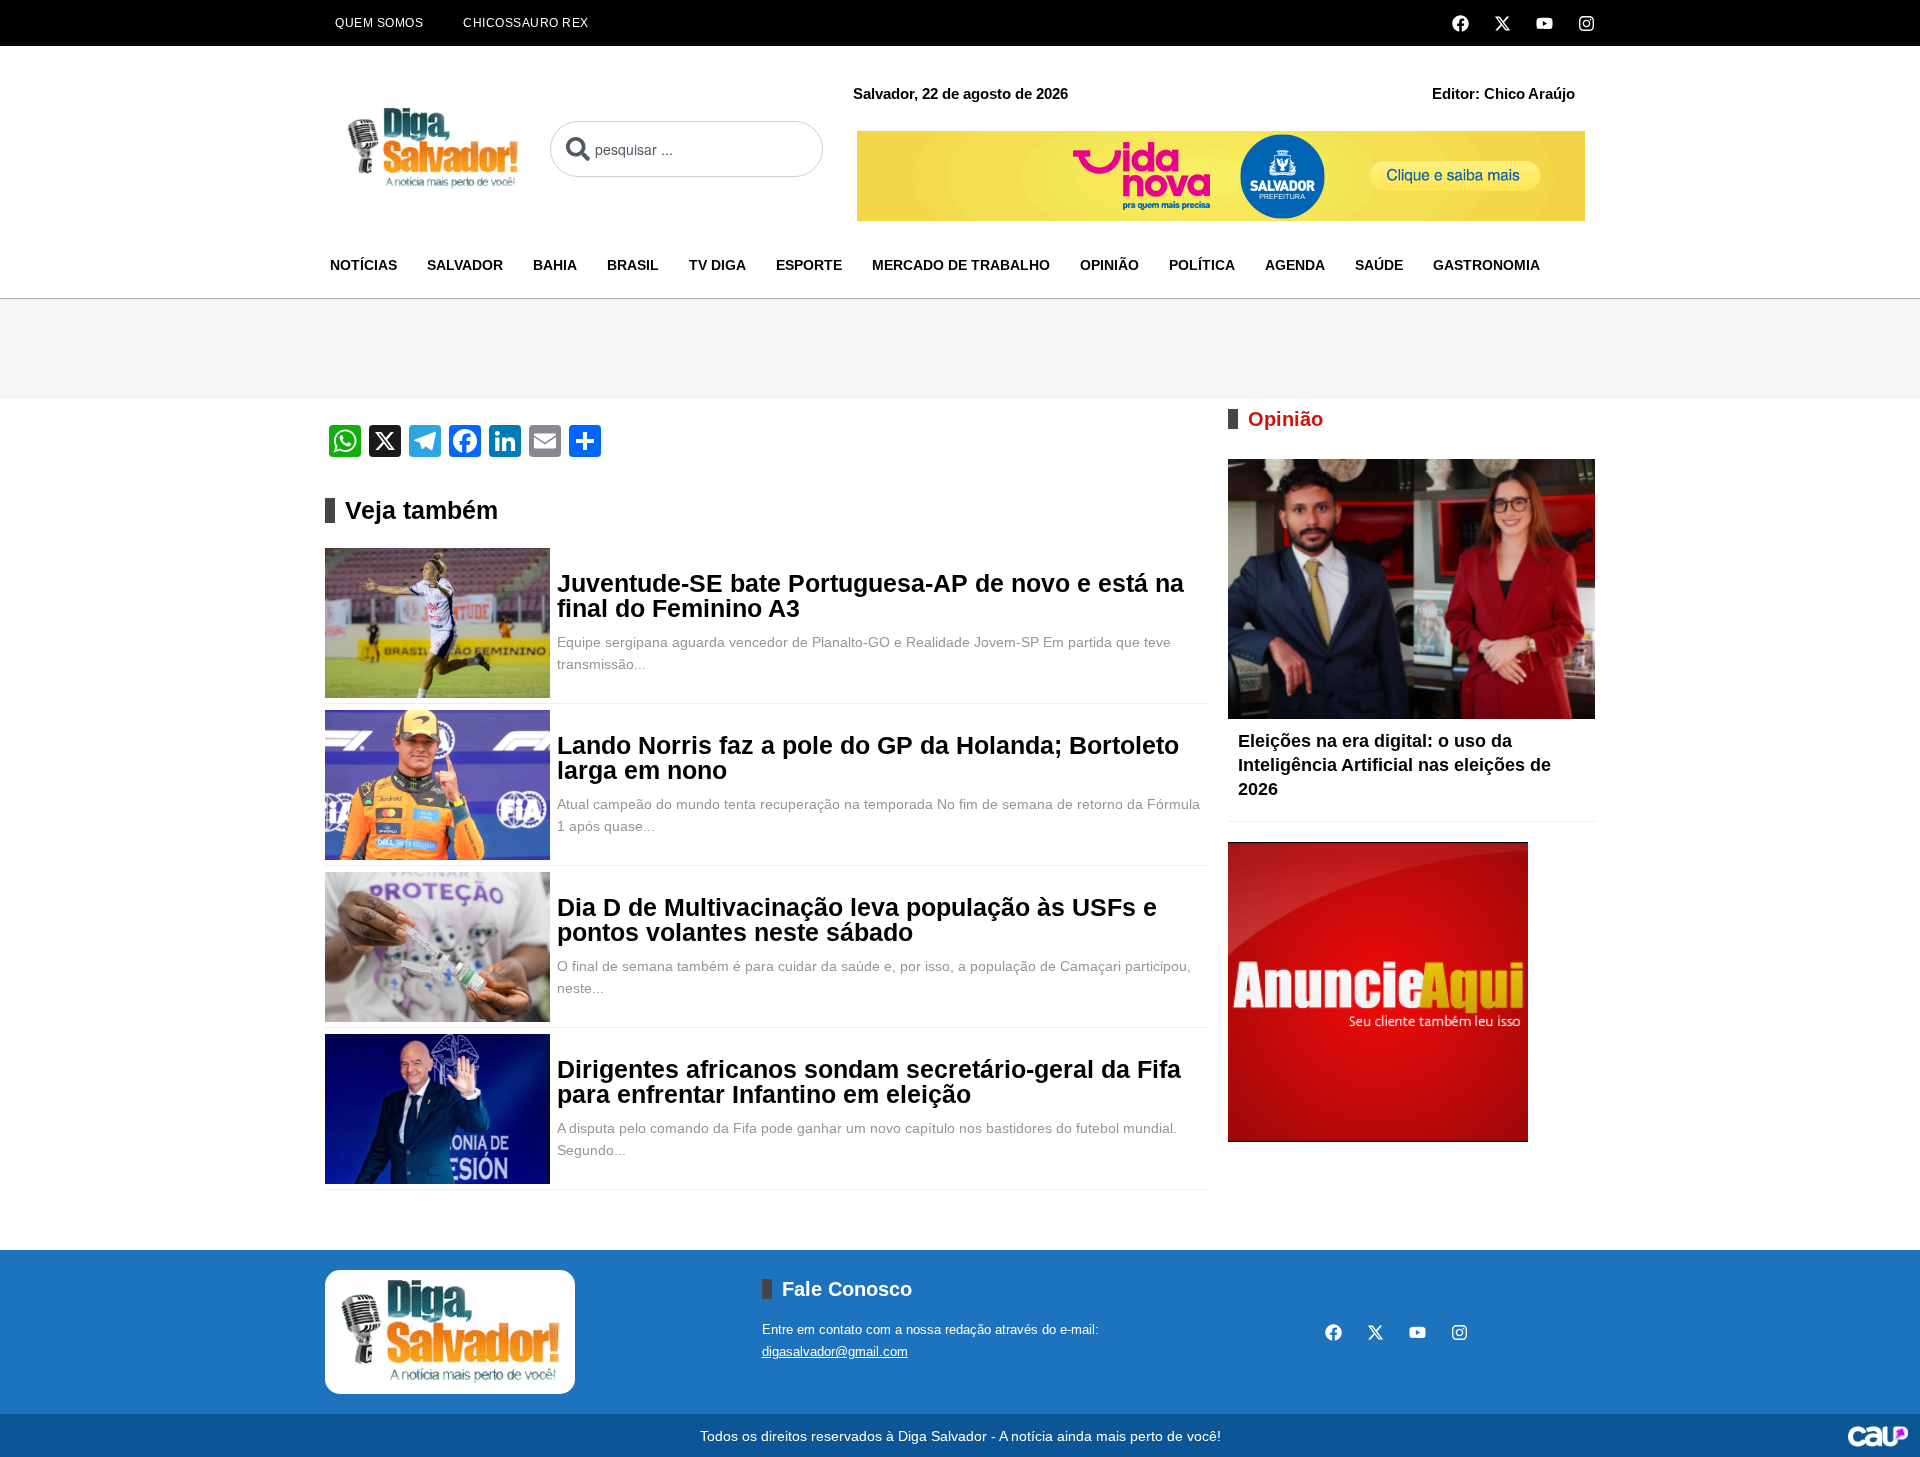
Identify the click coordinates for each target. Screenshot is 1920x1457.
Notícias (363, 265)
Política (1202, 265)
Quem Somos (379, 23)
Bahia (555, 265)
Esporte (809, 265)
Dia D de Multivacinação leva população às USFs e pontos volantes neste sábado (857, 920)
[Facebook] (1460, 23)
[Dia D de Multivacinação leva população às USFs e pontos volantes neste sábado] (437, 947)
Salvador (465, 265)
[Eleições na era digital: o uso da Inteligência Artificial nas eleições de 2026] (1411, 589)
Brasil (633, 265)
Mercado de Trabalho (961, 265)
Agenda (1295, 265)
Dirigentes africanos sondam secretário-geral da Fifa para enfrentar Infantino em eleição (869, 1082)
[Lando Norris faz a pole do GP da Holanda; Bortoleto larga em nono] (437, 785)
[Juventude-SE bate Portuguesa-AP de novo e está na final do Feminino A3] (437, 623)
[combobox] (686, 149)
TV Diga (717, 265)
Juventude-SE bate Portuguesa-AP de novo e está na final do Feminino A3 (870, 596)
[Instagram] (1586, 23)
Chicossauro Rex (526, 23)
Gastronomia (1486, 265)
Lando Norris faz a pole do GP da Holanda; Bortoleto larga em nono (868, 758)
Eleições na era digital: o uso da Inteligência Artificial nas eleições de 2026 (1394, 765)
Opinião (1109, 265)
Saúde (1379, 265)
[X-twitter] (1502, 23)
